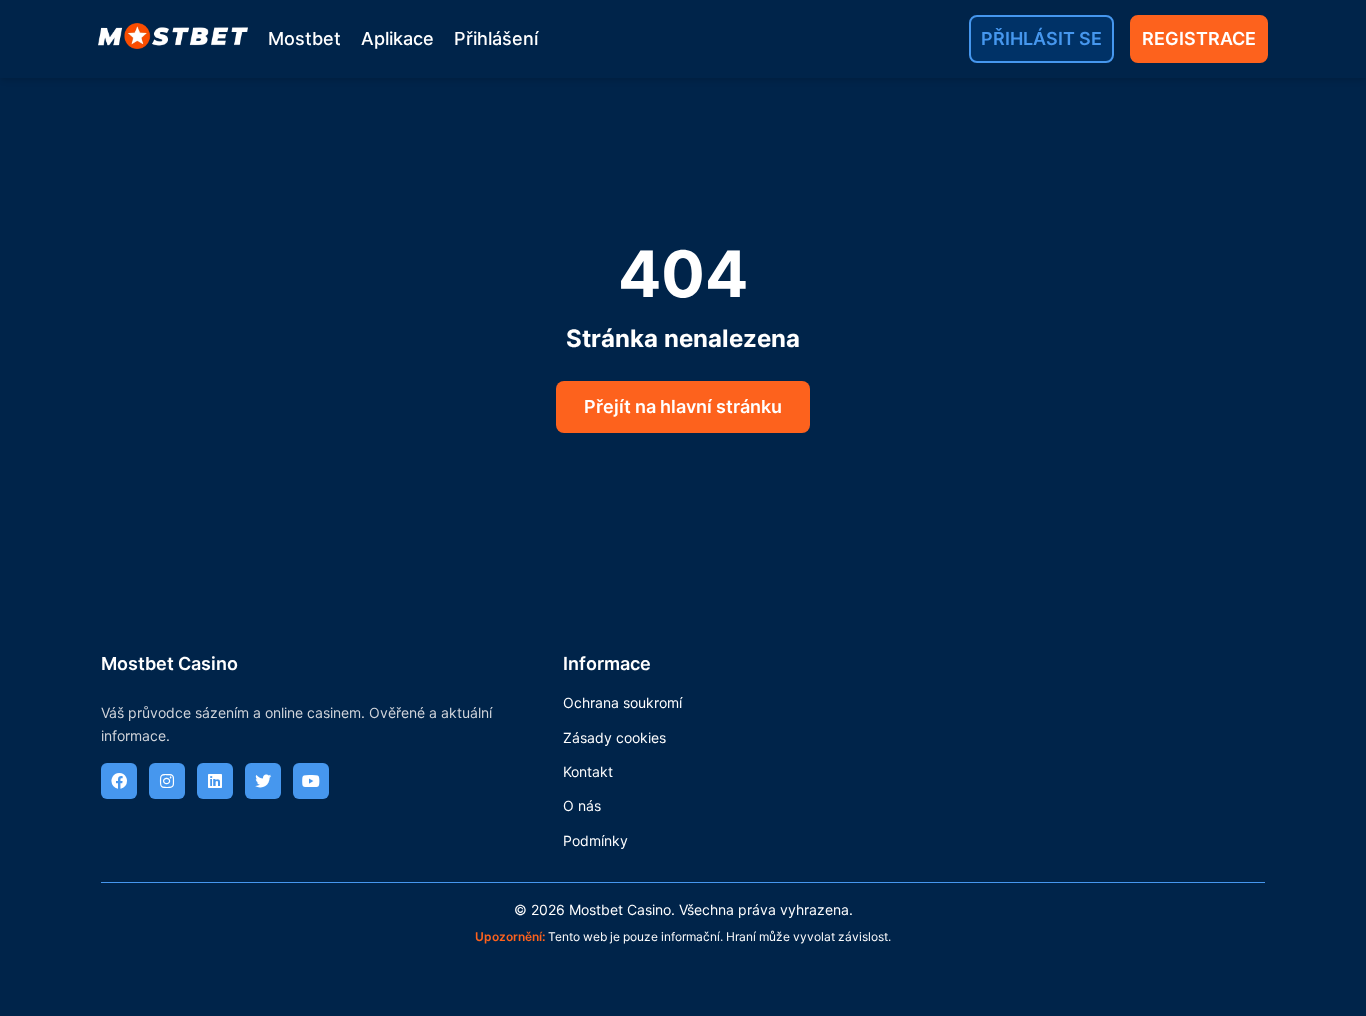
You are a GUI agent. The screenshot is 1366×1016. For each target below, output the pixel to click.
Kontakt (588, 771)
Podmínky (595, 840)
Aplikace (397, 38)
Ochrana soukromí (622, 702)
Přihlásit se (1041, 38)
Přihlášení (496, 38)
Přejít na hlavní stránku (683, 406)
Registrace (1199, 38)
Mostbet (304, 38)
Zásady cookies (614, 737)
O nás (582, 805)
